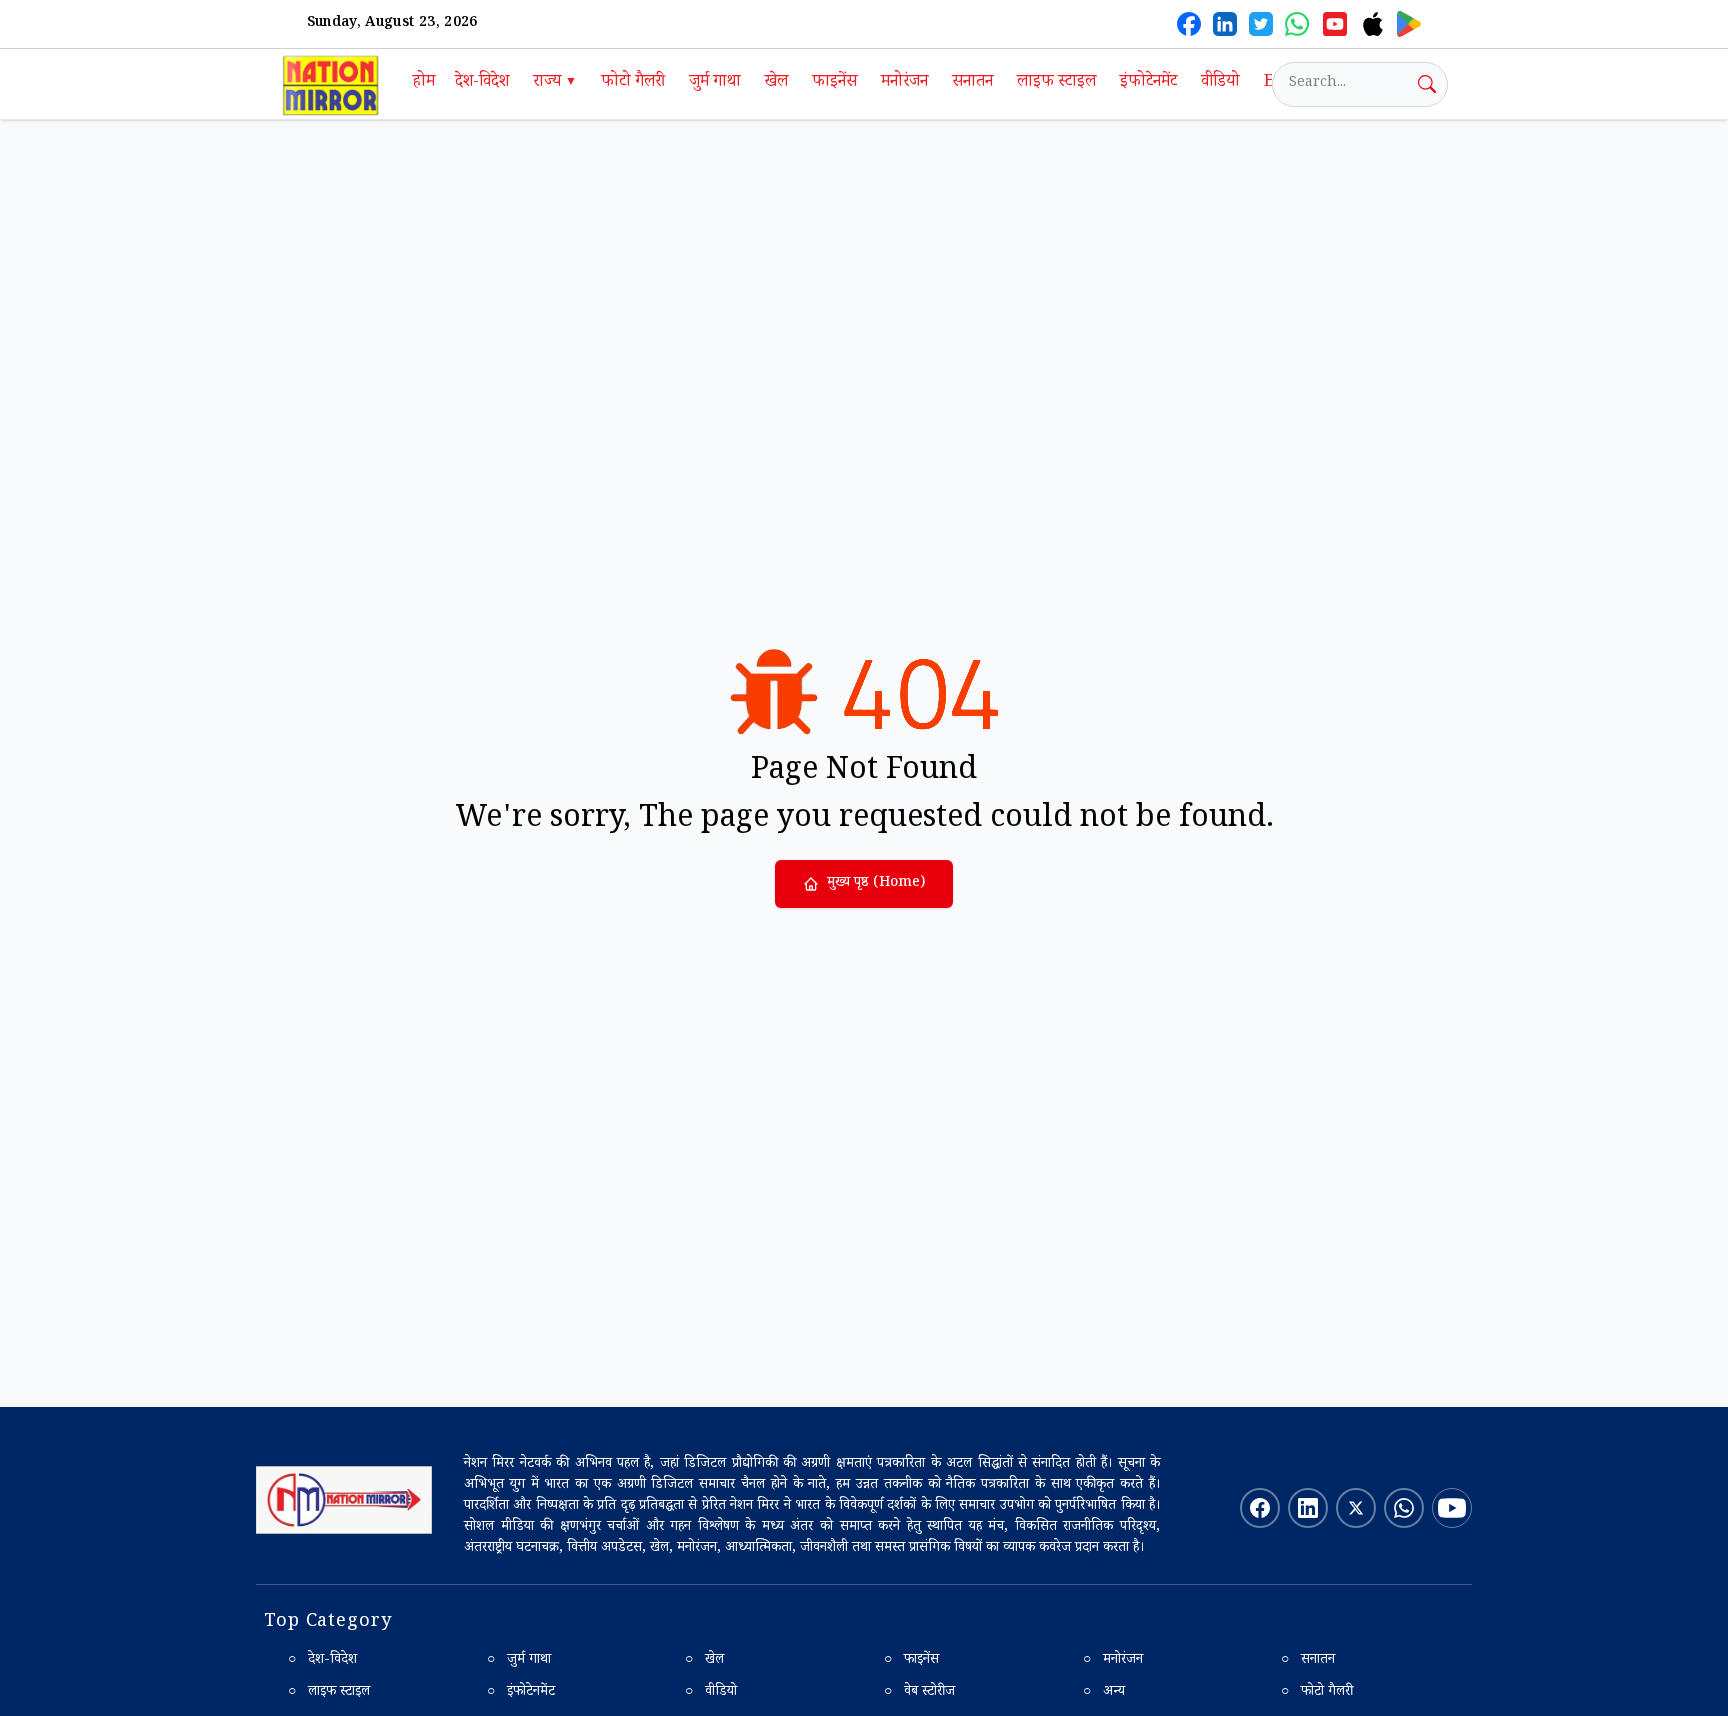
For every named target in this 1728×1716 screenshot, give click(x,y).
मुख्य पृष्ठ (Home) (876, 884)
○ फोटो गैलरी (1317, 1693)
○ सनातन (1308, 1661)
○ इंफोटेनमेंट (521, 1693)
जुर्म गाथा (715, 83)
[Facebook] (1189, 24)
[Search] (1427, 84)
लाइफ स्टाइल (1056, 83)
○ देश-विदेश (322, 1661)
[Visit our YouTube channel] (1452, 1508)
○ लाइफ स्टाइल (329, 1693)
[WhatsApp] (1297, 24)
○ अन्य (1104, 1693)
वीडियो (1220, 83)
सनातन (972, 83)
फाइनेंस (834, 83)
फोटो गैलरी (633, 83)
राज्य (555, 83)
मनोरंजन (904, 83)
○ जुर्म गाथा (519, 1661)
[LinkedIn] (1225, 24)
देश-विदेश (482, 83)
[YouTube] (1335, 24)
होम (424, 83)
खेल (776, 83)
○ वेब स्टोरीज (919, 1693)
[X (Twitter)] (1261, 24)
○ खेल (704, 1661)
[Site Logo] (344, 1500)
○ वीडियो (711, 1693)
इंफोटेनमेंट (1148, 83)
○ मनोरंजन (1113, 1661)
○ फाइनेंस (911, 1661)
